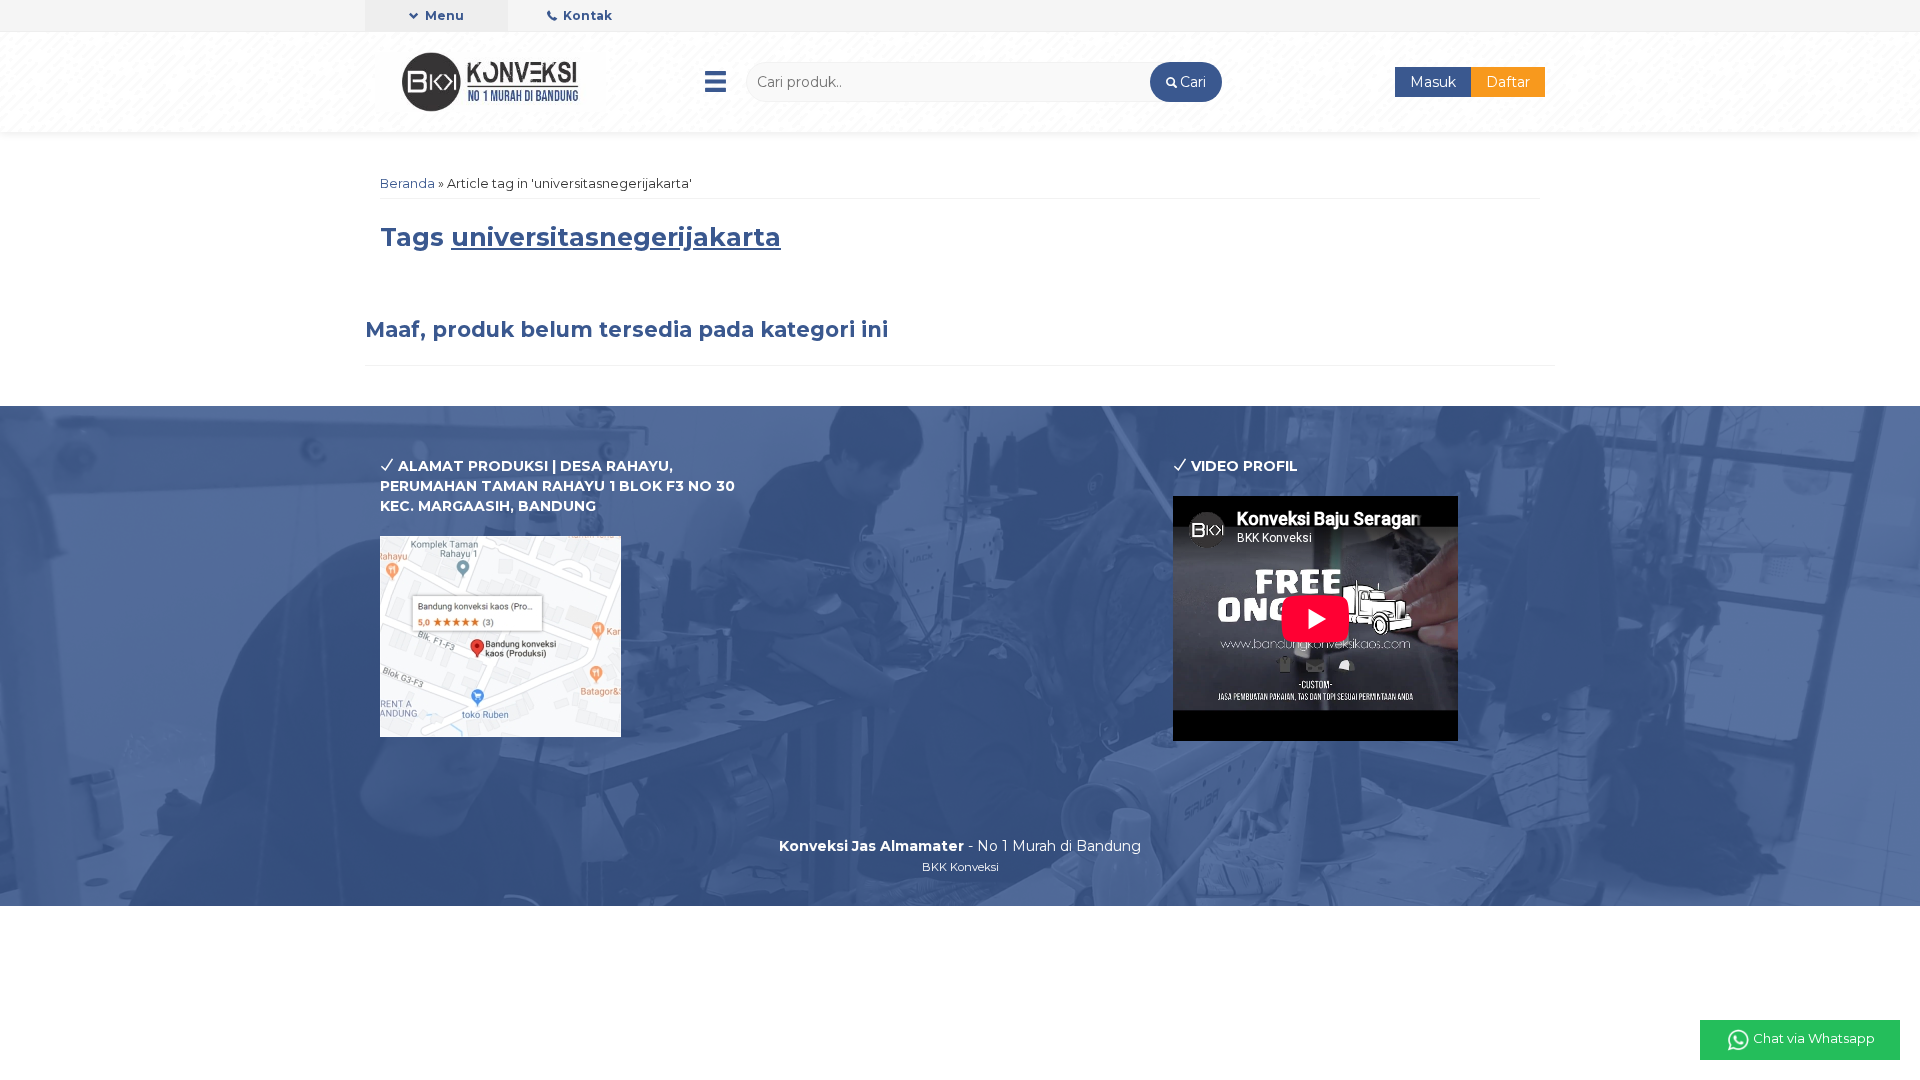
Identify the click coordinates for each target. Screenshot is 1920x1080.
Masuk (1433, 82)
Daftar (1508, 82)
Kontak (586, 15)
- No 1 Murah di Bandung (960, 846)
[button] (1185, 82)
